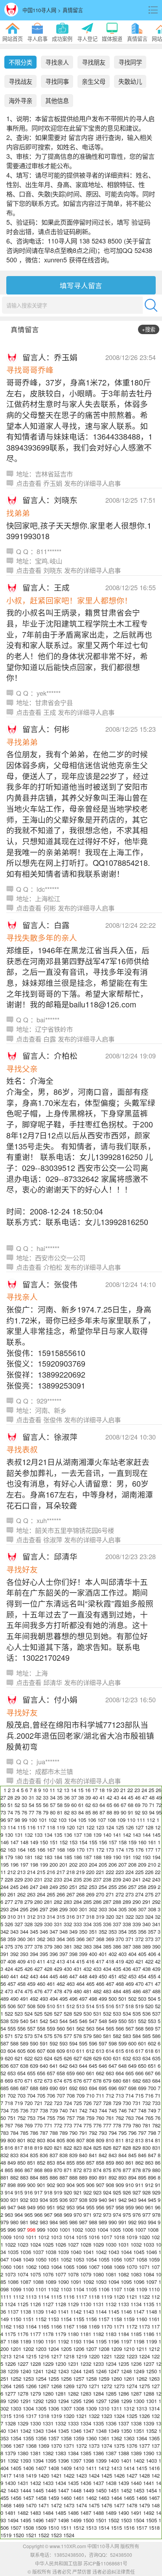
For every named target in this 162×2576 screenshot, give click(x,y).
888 (73, 2177)
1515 (116, 2528)
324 (149, 1917)
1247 (114, 2371)
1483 (35, 2513)
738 (44, 2110)
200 (54, 1864)
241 (137, 1879)
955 (90, 2207)
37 (74, 1797)
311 (21, 1917)
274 (139, 1894)
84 (81, 1812)
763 (130, 2118)
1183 (111, 2334)
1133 (123, 2304)
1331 (48, 2423)
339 (137, 1924)
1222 (119, 2356)
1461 (79, 2498)
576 (58, 2036)
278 (19, 1902)
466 (100, 1984)
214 (31, 1872)
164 (21, 1850)
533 (117, 2013)
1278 (23, 2393)
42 (109, 1797)
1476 (107, 2505)
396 (54, 1954)
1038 (51, 2252)
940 (103, 2200)
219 (80, 1872)
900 (31, 2185)
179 (9, 1857)
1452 (126, 2490)
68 (131, 1805)
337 (117, 1924)
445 (54, 1976)
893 (122, 2177)
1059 (154, 2259)
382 (78, 1946)
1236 (136, 2364)
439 (156, 1969)
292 (156, 1902)
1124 (10, 2304)
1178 (48, 2334)
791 (83, 2133)
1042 (101, 2252)
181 (29, 1857)
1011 (31, 2237)
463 (71, 1984)
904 (71, 2185)
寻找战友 (20, 81)
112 (151, 1820)
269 (90, 1894)
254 (103, 1887)
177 (149, 1850)
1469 (18, 2505)
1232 (86, 2364)
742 (83, 2110)
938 (83, 2200)
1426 (119, 2475)
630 (107, 2058)
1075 (35, 2274)
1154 (66, 2319)
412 (51, 1961)
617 (139, 2051)
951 (51, 2207)
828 (127, 2148)
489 (5, 1999)
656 (41, 2073)
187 (87, 1857)
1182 (98, 2334)
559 (51, 2028)
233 (58, 1879)
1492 (149, 2513)
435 (117, 1969)
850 (21, 2162)
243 (156, 1879)
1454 (151, 2490)
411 (41, 1961)
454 (142, 1976)
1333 (73, 2423)
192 (137, 1857)
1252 (16, 2379)
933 (34, 2200)
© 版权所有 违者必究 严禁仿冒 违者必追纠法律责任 (81, 2571)
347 (54, 1932)
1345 (63, 2431)
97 (10, 1820)
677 (87, 2081)
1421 (56, 2475)
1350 (126, 2431)
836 (44, 2155)
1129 (73, 2304)
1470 (31, 2505)
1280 (48, 2393)
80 (53, 1812)
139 (97, 1835)
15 (81, 1790)
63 (95, 1805)
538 (5, 2021)
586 (156, 2036)
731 (137, 2103)
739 (54, 2110)
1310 (104, 2408)
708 (71, 2095)
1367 (18, 2446)
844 (122, 2155)
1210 (129, 2349)
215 (41, 1872)
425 (19, 1969)
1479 (144, 2505)
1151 (28, 2319)
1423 (81, 2475)
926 (127, 2192)
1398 (88, 2461)
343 (14, 1932)
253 (93, 1887)
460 (41, 1984)
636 (5, 2066)
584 (137, 2036)
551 (132, 2021)
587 (5, 2043)
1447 (63, 2490)
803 (41, 2140)
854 (61, 2162)
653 (12, 2073)
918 (48, 2192)
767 (9, 2125)
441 (14, 1976)
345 (34, 1932)
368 (100, 1939)
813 (139, 2140)
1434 (61, 2483)
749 (152, 2110)
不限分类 (20, 62)
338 (127, 1924)
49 (159, 1797)
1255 (53, 2379)
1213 (6, 2356)
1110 (154, 2289)
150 (44, 1842)
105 (82, 1820)
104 (72, 1820)
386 (117, 1946)
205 (103, 1864)
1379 (10, 2453)
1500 (88, 2520)
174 (120, 1850)
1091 (76, 2282)
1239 (13, 2371)
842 (103, 2155)
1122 (144, 2297)
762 (120, 2118)
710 (90, 2095)
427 (38, 1969)
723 (58, 2103)
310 (12, 1917)
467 (110, 1984)
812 (130, 2140)
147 (14, 1842)
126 (130, 1827)
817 (19, 2148)
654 (21, 2073)
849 (12, 2162)
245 (14, 1887)
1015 (81, 2237)
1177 (35, 2334)
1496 (38, 2520)
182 (38, 1857)
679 (107, 2081)
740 (64, 2110)
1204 (53, 2349)
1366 (6, 2446)
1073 (10, 2274)
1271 (94, 2386)
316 (71, 1917)
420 (130, 1961)
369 (110, 1939)
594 (73, 2043)
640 (44, 2066)
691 (64, 2088)
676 (78, 2081)
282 (58, 1902)
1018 (119, 2237)
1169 (94, 2326)
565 (110, 2028)
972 (97, 2215)
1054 (91, 2259)
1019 (132, 2237)
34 (53, 1797)
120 (71, 1827)
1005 (115, 2230)
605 (21, 2051)
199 (44, 1864)
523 (19, 2013)
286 (97, 1902)
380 (58, 1946)
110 (131, 1820)
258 (142, 1887)
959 (130, 2207)
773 (68, 2125)
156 (103, 1842)
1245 (88, 2371)
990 (113, 2222)
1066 (81, 2267)
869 (48, 2170)
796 (132, 2133)
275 (149, 1894)
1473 (69, 2505)
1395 (51, 2461)
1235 (123, 2364)
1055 (104, 2259)
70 (145, 1805)
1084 (149, 2274)
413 (61, 1961)
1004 (103, 2230)
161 (152, 1842)
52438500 (121, 2555)
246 (24, 1887)
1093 (101, 2282)
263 (31, 1894)
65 (109, 1805)
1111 (6, 2297)
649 (132, 2066)
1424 (94, 2475)
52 (17, 1805)
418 (110, 1961)
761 (110, 2118)
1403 (151, 2461)
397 (64, 1954)
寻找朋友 (94, 62)
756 (61, 2118)
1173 (144, 2326)
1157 (104, 2319)
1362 (116, 2438)
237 (97, 1879)
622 (29, 2058)
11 (52, 1790)
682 (137, 2081)
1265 (18, 2386)
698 (132, 2088)
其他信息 (57, 100)
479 (68, 1991)
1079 (86, 2274)
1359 (79, 2438)
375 (9, 1946)
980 (14, 2222)
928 (146, 2192)
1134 (136, 2304)
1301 (151, 2401)
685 (5, 2088)
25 (151, 1790)
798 (152, 2133)
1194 (88, 2341)
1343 (38, 2431)
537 (156, 2013)
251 (73, 1887)
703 (21, 2095)
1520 (18, 2535)
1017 (107, 2237)
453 (132, 1976)
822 (68, 2148)
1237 (149, 2364)
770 (38, 2125)
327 (19, 1924)
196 (14, 1864)
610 (71, 2051)
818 (29, 2148)
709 (80, 2095)
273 (130, 1894)
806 (71, 2140)
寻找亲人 (57, 62)
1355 (28, 2438)
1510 (53, 2528)
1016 (94, 2237)
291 (146, 1902)
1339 (149, 2423)
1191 (51, 2341)
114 (12, 1827)
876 (117, 2170)
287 (107, 1902)
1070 (132, 2267)
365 (71, 1939)
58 (60, 1805)
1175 (10, 2334)
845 (132, 2155)
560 (61, 2028)
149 (34, 1842)
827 (117, 2148)
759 (90, 2118)
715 (139, 2095)
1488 (98, 2513)
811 (120, 2140)
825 (97, 2148)
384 (97, 1946)
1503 (126, 2520)
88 (109, 1812)
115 (21, 1827)
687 (24, 2088)
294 (14, 1909)
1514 (104, 2528)
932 (24, 2200)
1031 (123, 2244)
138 (87, 1835)
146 (5, 1842)
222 (110, 1872)
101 (43, 1820)
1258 (91, 2379)
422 (149, 1961)
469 (130, 1984)
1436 (86, 2483)
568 (139, 2028)
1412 (104, 2468)
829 (137, 2148)
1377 (144, 2446)
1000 (52, 2230)
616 (130, 2051)
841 (93, 2155)
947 (12, 2207)
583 (127, 2036)
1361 (104, 2438)
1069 (119, 2267)
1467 (154, 2498)
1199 (151, 2341)
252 (83, 1887)
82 (67, 1812)
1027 (73, 2244)
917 (38, 2192)
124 (110, 1827)
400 (93, 1954)
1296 (88, 2401)
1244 (76, 2371)
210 (152, 1864)
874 (97, 2170)
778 (117, 2125)
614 (110, 2051)
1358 (66, 2438)
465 (90, 1984)
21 (123, 1790)
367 (90, 1939)
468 (120, 1984)
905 (80, 2185)
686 (14, 2088)
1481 (10, 2513)
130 (9, 1835)
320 (110, 1917)
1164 (31, 2326)
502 (132, 1999)
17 (95, 1790)
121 (80, 1827)
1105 (91, 2289)
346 (44, 1932)
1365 (154, 2438)
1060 (6, 2267)
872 (78, 2170)
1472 (56, 2505)
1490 (123, 2513)
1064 (56, 2267)
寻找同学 (130, 62)
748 (142, 2110)
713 (120, 2095)
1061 (18, 2267)
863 (149, 2162)
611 (80, 2051)
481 (87, 1991)
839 (73, 2155)
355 (132, 1932)
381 (68, 1946)
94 (152, 1812)
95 (159, 1812)
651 (152, 2066)
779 (127, 2125)
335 (97, 1924)
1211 (142, 2349)
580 (97, 2036)
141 (117, 1835)
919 (58, 2192)
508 (31, 2006)
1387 (111, 2453)
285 (87, 1902)
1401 (126, 2461)
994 (152, 2222)
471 (149, 1984)
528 (68, 2013)
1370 (56, 2446)
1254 (41, 2379)
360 (21, 1939)
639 (34, 2066)
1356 (41, 2438)
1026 (61, 2244)
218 (71, 1872)
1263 (154, 2379)
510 (51, 2006)
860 (120, 2162)
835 (34, 2155)
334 (87, 1924)
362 (41, 1939)
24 (144, 1790)
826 (107, 2148)
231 (38, 1879)
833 (14, 2155)
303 (103, 1909)
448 (83, 1976)
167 (51, 1850)
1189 (26, 2341)
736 (24, 2110)
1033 (149, 2244)
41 (102, 1797)
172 (100, 1850)
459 (31, 1984)
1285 (111, 2393)
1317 (31, 2416)
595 (83, 2043)
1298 (114, 2401)
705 (41, 2095)
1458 (41, 2498)
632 (127, 2058)
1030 (111, 2244)
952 (61, 2207)
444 (44, 1976)
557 (31, 2028)
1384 (73, 2453)
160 (142, 1842)
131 (19, 1835)
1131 (98, 2304)
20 (116, 1790)
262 (21, 1894)
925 (117, 2192)
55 (39, 1805)
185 (68, 1857)
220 (90, 1872)
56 (46, 1805)
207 (122, 1864)
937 (73, 2200)
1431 (23, 2483)
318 (90, 1917)
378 (38, 1946)
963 (9, 2215)
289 (127, 1902)
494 (54, 1999)
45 (131, 1797)
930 (5, 2200)
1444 (26, 2490)
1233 (98, 2364)
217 (61, 1872)
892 (113, 2177)
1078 (73, 2274)
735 (14, 2110)
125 (120, 1827)
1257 (79, 2379)
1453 (139, 2490)
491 (24, 1999)
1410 (79, 2468)
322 (130, 1917)
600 (132, 2043)
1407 (41, 2468)
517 (120, 2006)
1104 (79, 2289)
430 (68, 1969)
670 (19, 2081)
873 (87, 2170)
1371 (69, 2446)
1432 (35, 2483)
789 (64, 2133)
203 (83, 1864)
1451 (114, 2490)
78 (39, 1812)
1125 (23, 2304)
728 (107, 2103)
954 (80, 2207)
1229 (48, 2364)
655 (31, 2073)
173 (110, 1850)
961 (149, 2207)
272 (120, 1894)
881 (5, 2177)
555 (12, 2028)
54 (31, 1805)
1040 (76, 2252)
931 (14, 2200)
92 (138, 1812)
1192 (63, 2341)
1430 (10, 2483)
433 (97, 1969)
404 (132, 1954)
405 (142, 1954)
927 (137, 2192)
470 (139, 1984)
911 (139, 2185)
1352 (151, 2431)
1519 (6, 2535)
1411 (91, 2468)
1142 (76, 2311)
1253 (28, 2379)
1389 (136, 2453)
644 (83, 2066)
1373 (94, 2446)
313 (41, 1917)
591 (44, 2043)
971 (87, 2215)
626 (68, 2058)
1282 (73, 2393)
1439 (123, 2483)
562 (80, 2028)
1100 (28, 2289)
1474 (81, 2505)
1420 (44, 2475)
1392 (13, 2461)
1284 (98, 2393)
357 (152, 1932)
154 (83, 1842)
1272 (107, 2386)
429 (58, 1969)
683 (146, 2081)
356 (142, 1932)
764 (139, 2118)
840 (83, 2155)
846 (142, 2155)
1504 (139, 2520)
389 (146, 1946)
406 (152, 1954)
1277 (10, 2393)
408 (12, 1961)
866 (19, 2170)
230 (29, 1879)
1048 (16, 2259)
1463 (104, 2498)
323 (139, 1917)
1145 (114, 2311)
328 (29, 1924)
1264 (6, 2386)
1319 (56, 2416)
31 (31, 1797)
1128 (61, 2304)
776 (97, 2125)
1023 (23, 2244)
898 (12, 2185)
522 (9, 2013)
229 (19, 1879)
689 (44, 2088)
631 (117, 2058)
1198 (139, 2341)
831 (156, 2148)
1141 (63, 2311)
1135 (149, 2304)
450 (103, 1976)
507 (21, 2006)
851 (31, 2162)
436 (127, 1969)
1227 (23, 2364)
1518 (154, 2528)
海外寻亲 (20, 100)
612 (90, 2051)
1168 (81, 2326)
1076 (48, 2274)
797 (142, 2133)
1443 (13, 2490)
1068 (107, 2267)
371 (130, 1939)
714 (130, 2095)
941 (113, 2200)
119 (61, 1827)
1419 (31, 2475)
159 (132, 1842)
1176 (23, 2334)
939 (93, 2200)
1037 (38, 2252)
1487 (86, 2513)
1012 (44, 2237)
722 (48, 2103)
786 (34, 2133)
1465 (129, 2498)
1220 (94, 2356)
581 (107, 2036)
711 (100, 2095)
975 (127, 2215)
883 (24, 2177)
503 (142, 1999)
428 (48, 1969)
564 (100, 2028)
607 (41, 2051)
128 (149, 1827)
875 (107, 2170)
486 (137, 1991)
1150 (16, 2319)
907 (100, 2185)
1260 (116, 2379)
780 (137, 2125)
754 (41, 2118)
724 (68, 2103)
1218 (69, 2356)
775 (87, 2125)
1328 (10, 2423)
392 (14, 1954)
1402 (139, 2461)
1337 (123, 2423)
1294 (63, 2401)
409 (21, 1961)
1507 (16, 2528)
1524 (69, 2535)
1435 (73, 2483)
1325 (132, 2416)
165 (31, 1850)
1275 (144, 2386)
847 (152, 2155)
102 (52, 1820)
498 (93, 1999)
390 (156, 1946)
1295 (76, 2401)
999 (41, 2230)
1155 (79, 2319)
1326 (144, 2416)
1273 (119, 2386)
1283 (86, 2393)
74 (10, 1812)
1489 (111, 2513)
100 (33, 1820)
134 (48, 1835)
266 (61, 1894)
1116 (69, 2297)
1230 (61, 2364)
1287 (136, 2393)
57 (53, 1805)
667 (149, 2073)
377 (29, 1946)
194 (156, 1857)
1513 (91, 2528)
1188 (13, 2341)
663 (110, 2073)
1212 (154, 2349)
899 (21, 2185)
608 (51, 2051)
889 (83, 2177)
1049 (28, 2259)
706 (51, 2095)
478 (58, 1991)
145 (156, 1835)
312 (31, 1917)
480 (78, 1991)
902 (51, 2185)
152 (64, 1842)
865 (9, 2170)
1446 (51, 2490)
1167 (69, 2326)
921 (78, 2192)
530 (87, 2013)
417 (100, 1961)
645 (93, 2066)
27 (3, 1797)
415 (80, 1961)
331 (58, 1924)
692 (73, 2088)
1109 (142, 2289)
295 (24, 1909)
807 (80, 2140)
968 (58, 2215)
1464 (116, 2498)
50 (3, 1805)
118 (51, 1827)
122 (90, 1827)
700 (152, 2088)
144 (146, 1835)
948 (21, 2207)
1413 (116, 2468)
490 (14, 1999)
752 (21, 2118)
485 (127, 1991)
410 (31, 1961)
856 (80, 2162)
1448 (76, 2490)
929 (156, 2192)
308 (152, 1909)
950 (41, 2207)
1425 (107, 2475)
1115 (56, 2297)
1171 (119, 2326)
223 (120, 1872)
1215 (31, 2356)
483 (107, 1991)
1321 (81, 2416)
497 (83, 1999)
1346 (76, 2431)
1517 (142, 2528)
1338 (136, 2423)
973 (107, 2215)
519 (139, 2006)
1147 (139, 2311)
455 (152, 1976)
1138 (26, 2311)
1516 (129, 2528)
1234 (111, 2364)
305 (122, 1909)
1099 (16, 2289)
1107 (116, 2289)
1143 (88, 2311)
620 (9, 2058)
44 (123, 1797)
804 (51, 2140)
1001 (65, 2230)
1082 (123, 2274)
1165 (44, 2326)
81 (60, 1812)
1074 (23, 2274)
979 (5, 2222)
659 (71, 2073)
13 (66, 1790)
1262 (142, 2379)
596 (93, 2043)
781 (146, 2125)
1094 (114, 2282)
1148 (151, 2311)
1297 (101, 2401)
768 (19, 2125)
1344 (51, 2431)
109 (121, 1820)
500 (113, 1999)
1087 (26, 2282)
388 (137, 1946)
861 (130, 2162)
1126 (35, 2304)
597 (103, 2043)
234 (68, 1879)
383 (87, 1946)
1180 (73, 2334)
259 (152, 1887)
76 (24, 1812)
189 (107, 1857)
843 (113, 2155)
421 (139, 1961)
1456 (16, 2498)
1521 (31, 2535)
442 (24, 1976)
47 (145, 1797)
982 (34, 2222)
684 (156, 2081)
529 (78, 2013)
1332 (61, 2423)
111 (141, 1820)
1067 (94, 2267)
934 (44, 2200)
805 (61, 2140)
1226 (10, 2364)
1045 (139, 2252)
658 (61, 2073)
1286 (123, 2393)
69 (138, 1805)
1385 (86, 2453)
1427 (132, 2475)
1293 (51, 2401)
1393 (26, 2461)
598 (113, 2043)
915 (19, 2192)
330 (48, 1924)
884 (34, 2177)
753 (31, 2118)
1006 (128, 2230)
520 (149, 2006)
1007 (140, 2230)
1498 (63, 2520)
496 (73, 1999)
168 (61, 1850)
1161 (154, 2319)
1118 (94, 2297)
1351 (139, 2431)
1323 (107, 2416)
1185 (136, 2334)
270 (100, 1894)
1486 (73, 2513)
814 (149, 2140)
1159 (129, 2319)
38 (81, 1797)
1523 (56, 2535)
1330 (35, 2423)
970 (78, 2215)
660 (80, 2073)
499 (103, 1999)
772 (58, 2125)
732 (146, 2103)
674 (58, 2081)
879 (146, 2170)
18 (102, 1790)
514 (90, 2006)
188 (97, 1857)
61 (81, 1805)
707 (61, 2095)
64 (102, 1805)
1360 (91, 2438)
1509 (41, 2528)
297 (44, 1909)
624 (48, 2058)
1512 (79, 2528)
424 (9, 1969)
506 (12, 2006)
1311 (116, 2408)
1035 (13, 2252)
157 (113, 1842)
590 (34, 2043)
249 (54, 1887)
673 (48, 2081)
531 (97, 2013)
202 (73, 1864)
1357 (53, 2438)
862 (139, 2162)
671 (29, 2081)
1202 (28, 2349)
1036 (26, 2252)
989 (103, 2222)
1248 (126, 2371)
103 (62, 1820)
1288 (149, 2393)
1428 (144, 2475)
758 (80, 2118)
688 (34, 2088)
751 (12, 2118)
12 (59, 1790)
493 (44, 1999)
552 (142, 2021)
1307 (66, 2408)
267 (71, 1894)
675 (68, 2081)
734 (5, 2110)
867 (29, 2170)
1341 (13, 2431)
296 (34, 1909)
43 (116, 1797)
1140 (51, 2311)
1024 (35, 2244)
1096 (139, 2282)
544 (64, 2021)
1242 (51, 2371)
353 (113, 1932)
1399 (101, 2461)
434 (107, 1969)
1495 (26, 2520)
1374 (107, 2446)
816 (9, 2148)
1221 (107, 2356)
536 (146, 2013)
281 (48, 1902)
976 (137, 2215)
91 (131, 1812)
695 (103, 2088)
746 (122, 2110)
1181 (86, 2334)
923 (97, 2192)
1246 (101, 2371)
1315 (6, 2416)
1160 (142, 2319)
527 (58, 2013)
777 (107, 2125)
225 (139, 1872)
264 (41, 1894)
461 (51, 1984)
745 (113, 2110)
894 (132, 2177)
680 (117, 2081)
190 (117, 1857)
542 (44, 2021)
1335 (98, 2423)
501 (122, 1999)
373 (149, 1939)
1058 (142, 2259)
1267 (44, 2386)
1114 (44, 2297)
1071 (144, 2267)
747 (132, 2110)
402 (113, 1954)
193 (146, 1857)
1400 (114, 2461)
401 (103, 1954)
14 (74, 1790)
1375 (119, 2446)
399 (83, 1954)
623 (38, 2058)
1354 (16, 2438)
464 (80, 1984)
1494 (13, 2520)
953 (71, 2207)
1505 (151, 2520)
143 (137, 1835)
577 (68, 2036)
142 (127, 1835)
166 (41, 1850)
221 (100, 1872)
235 (78, 1879)
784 (14, 2133)
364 (61, 1939)
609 (61, 2051)
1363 (129, 2438)
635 (156, 2058)
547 (93, 2021)
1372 (81, 2446)
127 (139, 1827)
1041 (88, 2252)
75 (17, 1812)
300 (73, 1909)
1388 (123, 2453)
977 (146, 2215)
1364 (142, 2438)
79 (46, 1812)
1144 (101, 2311)
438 (146, 1969)
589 (24, 2043)
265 (51, 1894)
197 (24, 1864)
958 (120, 2207)
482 (97, 1991)
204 (93, 1864)
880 (156, 2170)
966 (38, 2215)
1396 (63, 2461)
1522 (44, 2535)
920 (68, 2192)
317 (80, 1917)
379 (48, 1946)
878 (137, 2170)
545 (73, 2021)
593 (64, 2043)
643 (73, 2066)
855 (71, 2162)
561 (71, 2028)
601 (142, 2043)
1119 (107, 2297)
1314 (154, 2408)
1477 (119, 2505)
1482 (23, 2513)
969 (68, 2215)
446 (64, 1976)
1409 (66, 2468)
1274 (132, 2386)
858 (100, 2162)
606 (31, 2051)
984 (54, 2222)
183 (48, 1857)
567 (130, 2028)
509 (41, 2006)
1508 (28, 2528)
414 (71, 1961)
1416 (154, 2468)
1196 (114, 2341)
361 (31, 1939)
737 (34, 2110)
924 (107, 2192)
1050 (41, 2259)
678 (97, 2081)
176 (139, 1850)
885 (44, 2177)
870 (58, 2170)
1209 (116, 2349)
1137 (13, 2311)
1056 (116, 2259)
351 (93, 1932)
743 (93, 2110)
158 (122, 1842)
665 (130, 2073)
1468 (6, 2505)
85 (88, 1812)
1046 (151, 2252)
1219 (81, 2356)
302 (93, 1909)
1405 (16, 2468)
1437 (98, 2483)
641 (54, 2066)
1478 (132, 2505)
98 (17, 1820)
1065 (69, 2267)
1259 (104, 2379)
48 (152, 1797)
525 (38, 2013)
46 (138, 1797)
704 (31, 2095)
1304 (28, 2408)
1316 (18, 2416)
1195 (101, 2341)
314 (51, 1917)
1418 (18, 2475)
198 (34, 1864)
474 (19, 1991)
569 (149, 2028)
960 (139, 2207)
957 (110, 2207)
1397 (76, 2461)
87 (102, 1812)
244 (5, 1887)
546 (83, 2021)
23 (137, 1790)
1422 (69, 2475)
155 (93, 1842)
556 (21, 2028)
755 (51, 2118)
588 (14, 2043)
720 (29, 2103)
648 (122, 2066)
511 (61, 2006)
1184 (123, 2334)
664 (120, 2073)
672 (38, 2081)
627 (78, 2058)
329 (38, 1924)
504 (152, 1999)
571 (9, 2036)
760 (100, 2118)
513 (80, 2006)
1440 (136, 2483)
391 (5, 1954)
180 (19, 1857)
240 (127, 1879)
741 (73, 2110)
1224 (144, 2356)
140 (107, 1835)
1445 (38, 2490)
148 (24, 1842)
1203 (41, 2349)
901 (41, 2185)
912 (149, 2185)
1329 (23, 2423)
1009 (6, 2237)
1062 (31, 2267)
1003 (90, 2230)
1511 (66, 2528)
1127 (48, 2304)
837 (54, 2155)
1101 (41, 2289)
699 (142, 2088)
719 (19, 2103)
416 (90, 1961)
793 (103, 2133)
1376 (132, 2446)
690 (54, 2088)
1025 (48, 2244)
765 (149, 2118)
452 (122, 1976)
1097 (151, 2282)
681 (127, 2081)
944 (142, 2200)
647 (113, 2066)
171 (90, 1850)
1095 (126, 2282)
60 (74, 1805)
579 (87, 2036)
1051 (53, 2259)
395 (44, 1954)
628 (87, 2058)
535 (137, 2013)
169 (71, 1850)
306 (132, 1909)
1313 (142, 2408)
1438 (111, 2483)
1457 (28, 2498)
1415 (142, 2468)
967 (48, 2215)
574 (38, 2036)
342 (5, 1932)
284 (78, 1902)
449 (93, 1976)
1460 (66, 2498)
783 (5, 2133)
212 (12, 1872)
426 (29, 1969)
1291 (26, 2401)
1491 (136, 2513)
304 (113, 1909)
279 (29, 1902)
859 (110, 2162)
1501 (101, 2520)
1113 (31, 2297)
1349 (114, 2431)
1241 (38, 2371)
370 (120, 1939)
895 (142, 2177)
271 (110, 1894)
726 (87, 2103)
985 (64, 2222)
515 (100, 2006)
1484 (48, 2513)
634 (146, 2058)
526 (48, 2013)
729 (117, 2103)
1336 (111, 2423)
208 (132, 1864)
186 (78, 1857)
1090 (63, 2282)
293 (5, 1909)
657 (51, 2073)
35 (60, 1797)
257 (132, 1887)
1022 (10, 2244)
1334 (86, 2423)
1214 (18, 2356)
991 (122, 2222)
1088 (38, 2282)
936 (64, 2200)
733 (156, 2103)
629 (97, 2058)
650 (142, 2066)
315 (61, 1917)
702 (12, 2095)
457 (12, 1984)
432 (87, 1969)
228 (9, 1879)
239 (117, 1879)
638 (24, 2066)
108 (111, 1820)
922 (87, 2192)
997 (21, 2230)
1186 (149, 2334)
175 (130, 1850)
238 (107, 1879)
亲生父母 (94, 81)
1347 (88, 2431)
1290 (13, 2401)
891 (103, 2177)
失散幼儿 (130, 81)
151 (54, 1842)
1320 (69, 2416)
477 (48, 1991)
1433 (48, 2483)
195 (5, 1864)
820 (48, 2148)
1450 (101, 2490)
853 (51, 2162)
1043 (114, 2252)
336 (107, 1924)
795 (122, 2133)
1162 (6, 2326)
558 (41, 2028)
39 (88, 1797)
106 (92, 1820)
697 (122, 2088)
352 (103, 1932)
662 (100, 2073)
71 (152, 1805)
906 (90, 2185)
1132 (111, 2304)
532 (107, 2013)
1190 (38, 2341)
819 (38, 2148)
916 (29, 2192)
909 (120, 2185)
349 (73, 1932)
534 (127, 2013)
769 (29, 2125)
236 (87, 1879)
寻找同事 (57, 81)
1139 (38, 2311)
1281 (61, 2393)
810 (110, 2140)
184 (58, 1857)
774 (78, 2125)
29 (17, 1797)
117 (41, 1827)
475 (29, 1991)
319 (100, 1917)
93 (145, 1812)
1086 (13, 2282)
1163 (18, 2326)
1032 (136, 2244)
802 (31, 2140)
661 (90, 2073)
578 (78, 2036)
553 (152, 2021)
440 (5, 1976)
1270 (81, 2386)
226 (149, 1872)
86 (95, 1812)
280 (38, 1902)
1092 (88, 2282)
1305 (41, 2408)
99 (24, 1820)
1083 (136, 2274)
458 (21, 1984)
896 (152, 2177)
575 (48, 2036)
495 (64, 1999)
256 (122, 1887)
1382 (48, 2453)
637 (14, 2066)
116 (31, 1827)
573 (29, 2036)
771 (48, 2125)
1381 (35, 2453)
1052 (66, 2259)
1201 (16, 2349)
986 (73, 2222)
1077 (61, 2274)
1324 (119, 2416)
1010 (18, 2237)
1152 (41, 2319)
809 (100, 2140)
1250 (151, 2371)
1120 (119, 2297)
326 (9, 1924)
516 (110, 2006)
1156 (91, 2319)
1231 (73, 2364)
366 (80, 1939)
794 (113, 2133)
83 (74, 1812)
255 (113, 1887)
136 (68, 1835)
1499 (76, 2520)
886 (54, 2177)
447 (73, 1976)
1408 (53, 2468)
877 (127, 2170)
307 (142, 1909)
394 (34, 1954)
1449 (88, 2490)
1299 (126, 2401)
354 (122, 1932)
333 (78, 1924)
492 (34, 1999)
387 (127, 1946)
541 (34, 2021)
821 (58, 2148)
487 (146, 1991)
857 (90, 2162)
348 (64, 1932)
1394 (38, 2461)
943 (132, 2200)
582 (117, 2036)
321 (120, 1917)
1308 (79, 2408)
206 (113, 1864)
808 (90, 2140)
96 (3, 1820)
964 (19, 2215)
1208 (104, 2349)
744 (103, 2110)
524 (29, 2013)
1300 (139, 2401)
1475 (94, 2505)
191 (127, 1857)
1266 (31, 2386)
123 (100, 1827)
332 (68, 1924)
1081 (111, 2274)
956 (100, 2207)
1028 (86, 2244)
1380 (23, 2453)
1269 (69, 2386)
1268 (56, 2386)
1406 (28, 2468)
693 (83, 2088)
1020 (144, 2237)
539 (14, 2021)
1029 (98, 2244)
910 (130, 2185)
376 (19, 1946)
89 (116, 1812)
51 (10, 1805)
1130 (86, 2304)
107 (102, 1820)
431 (78, 1969)
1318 (44, 2416)
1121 (132, 2297)
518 (130, 2006)
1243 (63, 2371)
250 (64, 1887)
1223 (132, 2356)
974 (117, 2215)
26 (158, 1790)
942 (122, 2200)
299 (64, 1909)
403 (122, 1954)
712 (110, 2095)
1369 (44, 2446)
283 (68, 1902)
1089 (51, 2282)
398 (73, 1954)
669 (9, 2081)
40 (95, 1797)
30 (24, 1797)
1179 (61, 2334)
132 (29, 1835)
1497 (51, 2520)
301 (83, 1909)
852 (41, 2162)
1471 (44, 2505)
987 (83, 2222)
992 (132, 2222)
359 (12, 1939)
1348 (101, 2431)
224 (130, 1872)
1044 (126, 2252)
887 (64, 2177)
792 (93, 2133)
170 (80, 1850)
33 (46, 1797)
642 (64, 2066)
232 (48, 1879)
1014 (69, 2237)
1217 (56, 2356)
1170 (107, 2326)
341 (156, 1924)
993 (142, 2222)
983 (44, 2222)
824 (87, 2148)
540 (24, 2021)
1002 (77, 2230)
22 (130, 1790)
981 (24, 2222)
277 (9, 1902)
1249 (139, 2371)
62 (88, 1805)
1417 (6, 2475)
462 (61, 1984)
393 (24, 1954)
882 (14, 2177)
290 (137, 1902)
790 (73, 2133)
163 (12, 1850)
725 (78, 2103)
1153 (53, 2319)
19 (109, 1790)
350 (83, 1932)
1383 (61, 2453)
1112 (18, 2297)
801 (21, 2140)
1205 (66, 2349)
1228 (35, 2364)
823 (78, 2148)
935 (54, 2200)
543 (54, 2021)
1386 (98, 2453)
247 (34, 1887)
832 (5, 2155)
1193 (76, 2341)
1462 (91, 2498)
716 (149, 2095)
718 (9, 2103)
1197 (126, 2341)
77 (31, 1812)
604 (12, 2051)
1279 (35, 2393)
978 (156, 2215)
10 (45, 1790)
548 (103, 2021)
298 (54, 1909)
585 (146, 2036)
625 (58, 2058)
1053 (79, 2259)
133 (38, 1835)
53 (24, 1805)
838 (64, 2155)
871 (68, 2170)
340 (146, 1924)
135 (58, 1835)
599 (122, 2043)
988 (93, 2222)
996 (12, 2230)
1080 (98, 2274)
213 (21, 1872)
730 (127, 2103)
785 (24, 2133)
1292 (38, 2401)
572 (19, 2036)
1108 (129, 2289)
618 (149, 2051)
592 (54, 2043)
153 (73, 1842)
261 (12, 1894)
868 (38, 2170)
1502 (114, 2520)
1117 (81, 2297)
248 (44, 1887)
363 (51, 1939)
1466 (142, 2498)
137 (78, 1835)
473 (9, 1991)
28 (10, 1797)
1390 (149, 2453)
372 (139, 1939)
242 (146, 1879)
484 (117, 1991)
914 (9, 2192)
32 (39, 1797)
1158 (116, 2319)
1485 (61, 2513)
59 (67, 1805)
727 (97, 2103)
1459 (53, 2498)
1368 (31, 2446)
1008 (153, 2230)
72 (159, 1805)
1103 (66, 2289)
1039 (63, 2252)
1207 (91, 2349)
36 (67, 1797)
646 (103, 2066)
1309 (91, 2408)
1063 (44, 2267)
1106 (104, 2289)
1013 (56, 2237)
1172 (132, 2326)
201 (64, 1864)
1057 (129, 2259)
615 (120, 2051)
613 (100, 2051)
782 (156, 2125)
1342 (26, 2431)
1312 (129, 2408)
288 (117, 1902)
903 (61, 2185)
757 (71, 2118)
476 (38, 1991)
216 (51, 1872)
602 (152, 2043)
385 (107, 1946)
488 (156, 1991)
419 (120, 1961)
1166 (56, 2326)
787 (44, 2133)
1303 (16, 2408)
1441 (149, 2483)
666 (139, 2073)
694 (93, 2088)
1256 (66, 2379)
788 (54, 2133)
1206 (79, 2349)
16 (88, 1790)
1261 (129, 2379)
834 (24, 2155)
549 (113, 2021)
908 (110, 2185)
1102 (53, 2289)
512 (71, 2006)
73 (3, 1812)
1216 (44, 2356)
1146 (126, 2311)
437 (137, 1969)
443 (34, 1976)
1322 (94, 2416)
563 (90, 2028)
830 (146, 2148)
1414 (129, 2468)
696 (113, 2088)
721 (38, 2103)
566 (120, 2028)
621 (19, 2058)
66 (116, 1805)
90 (123, 1812)
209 (142, 1864)
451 (113, 1976)
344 (24, 1932)
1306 (53, 2408)
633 (137, 2058)
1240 (26, 2371)
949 (31, 2207)
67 (123, 1805)
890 (93, 2177)
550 (122, 2021)
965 (29, 2215)
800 (12, 2140)
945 (152, 2200)
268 (80, 1894)
